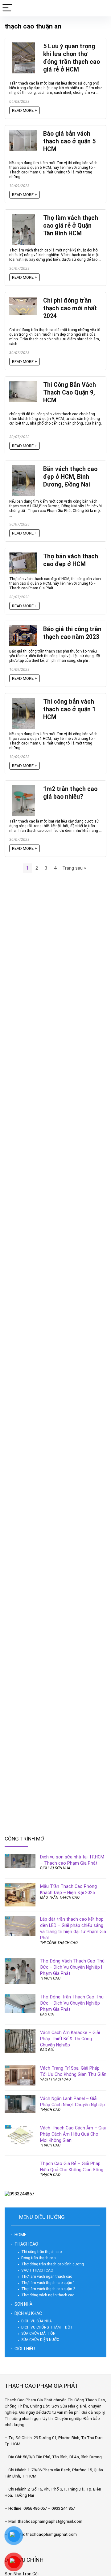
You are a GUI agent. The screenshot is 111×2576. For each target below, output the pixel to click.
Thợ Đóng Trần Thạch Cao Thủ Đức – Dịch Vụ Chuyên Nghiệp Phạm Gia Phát (72, 2003)
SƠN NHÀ (23, 2304)
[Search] (101, 8)
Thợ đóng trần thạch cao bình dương (53, 2264)
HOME (21, 2235)
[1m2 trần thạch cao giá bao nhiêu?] (23, 788)
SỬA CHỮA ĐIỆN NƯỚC (40, 2340)
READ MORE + (25, 110)
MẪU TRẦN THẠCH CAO (60, 1897)
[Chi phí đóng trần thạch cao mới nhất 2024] (23, 299)
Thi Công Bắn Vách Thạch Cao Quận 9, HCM (70, 393)
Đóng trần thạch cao (38, 2258)
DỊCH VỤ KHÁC (28, 2313)
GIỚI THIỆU (25, 2349)
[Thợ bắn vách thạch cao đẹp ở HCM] (23, 555)
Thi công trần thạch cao (41, 2252)
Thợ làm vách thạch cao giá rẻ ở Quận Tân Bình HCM (71, 226)
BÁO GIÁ (47, 2014)
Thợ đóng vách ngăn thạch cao (48, 2295)
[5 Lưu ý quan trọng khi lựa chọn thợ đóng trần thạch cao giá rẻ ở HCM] (23, 45)
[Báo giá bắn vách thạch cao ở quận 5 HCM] (23, 133)
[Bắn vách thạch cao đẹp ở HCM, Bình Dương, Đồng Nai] (23, 468)
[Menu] (7, 8)
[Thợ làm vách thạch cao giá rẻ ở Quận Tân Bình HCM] (23, 217)
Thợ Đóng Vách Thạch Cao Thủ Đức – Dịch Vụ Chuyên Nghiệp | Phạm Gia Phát (72, 1967)
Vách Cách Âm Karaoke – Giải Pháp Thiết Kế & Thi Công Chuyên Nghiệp (70, 2039)
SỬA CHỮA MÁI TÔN (38, 2334)
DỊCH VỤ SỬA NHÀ (37, 2321)
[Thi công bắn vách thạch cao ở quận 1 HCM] (23, 701)
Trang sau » (74, 868)
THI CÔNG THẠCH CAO (59, 1943)
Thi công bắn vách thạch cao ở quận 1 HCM (69, 709)
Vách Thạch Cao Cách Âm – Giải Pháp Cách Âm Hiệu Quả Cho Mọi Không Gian (73, 2134)
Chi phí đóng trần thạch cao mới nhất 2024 (70, 308)
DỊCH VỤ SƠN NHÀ (55, 1868)
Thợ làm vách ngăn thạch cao (47, 2277)
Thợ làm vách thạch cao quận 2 (48, 2289)
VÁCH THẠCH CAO (55, 2079)
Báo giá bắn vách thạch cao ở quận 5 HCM (69, 141)
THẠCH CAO (50, 1978)
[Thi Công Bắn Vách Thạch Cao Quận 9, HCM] (23, 384)
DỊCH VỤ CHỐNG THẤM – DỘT (47, 2327)
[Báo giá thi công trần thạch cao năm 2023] (23, 628)
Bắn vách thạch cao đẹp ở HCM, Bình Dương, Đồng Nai (70, 477)
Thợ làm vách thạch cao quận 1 (48, 2283)
